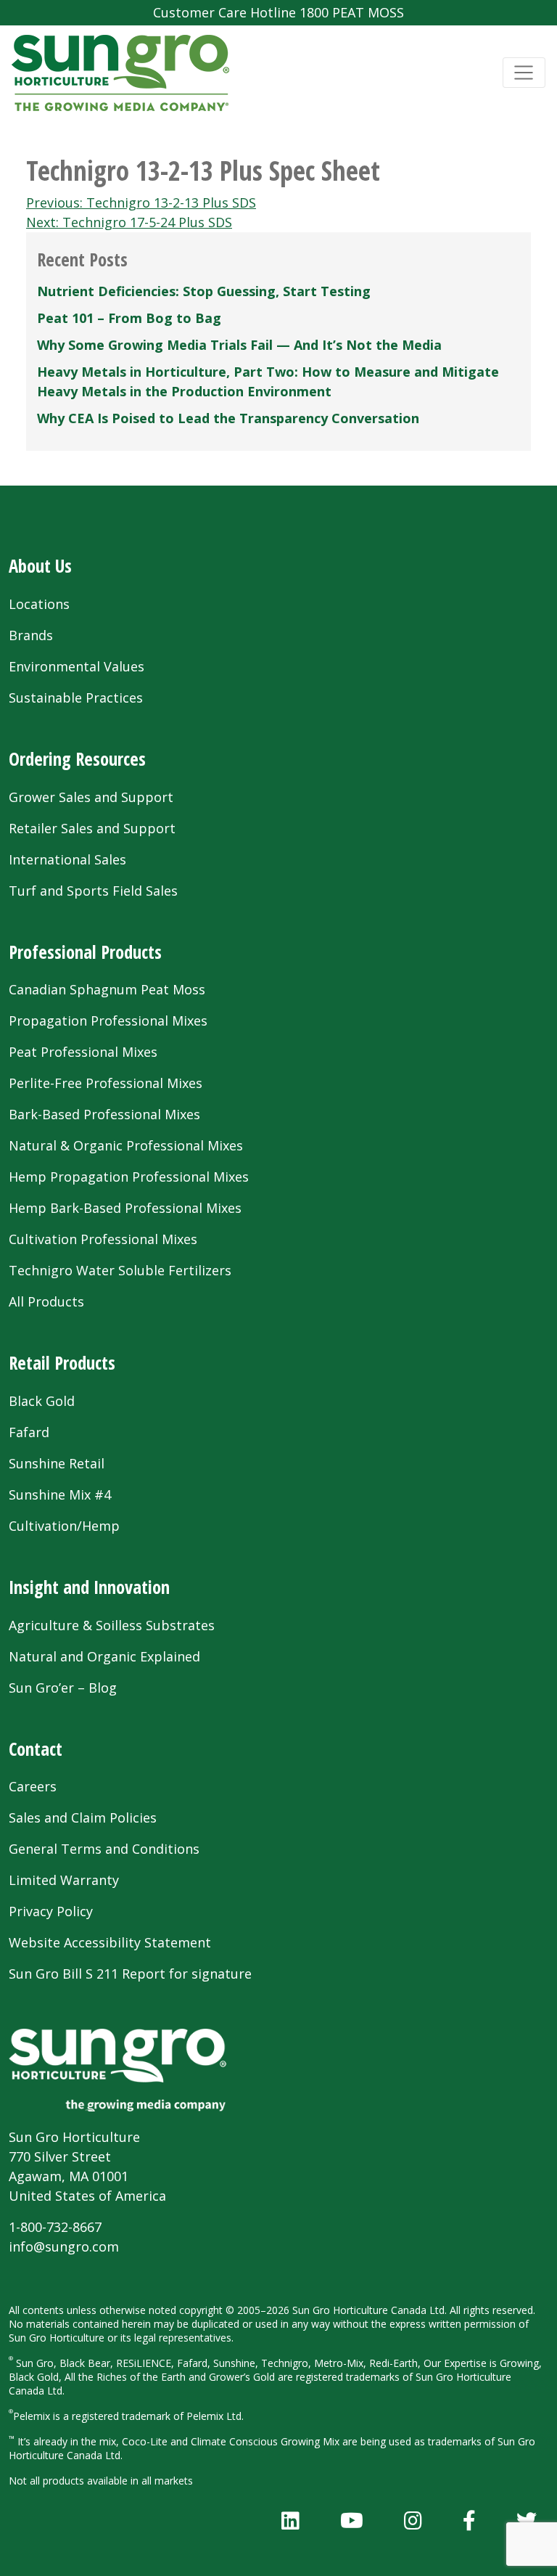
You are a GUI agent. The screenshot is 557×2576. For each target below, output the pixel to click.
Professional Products (85, 952)
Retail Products (62, 1363)
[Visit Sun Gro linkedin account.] (290, 2520)
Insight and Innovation (89, 1587)
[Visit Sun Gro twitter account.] (527, 2520)
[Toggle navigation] (524, 73)
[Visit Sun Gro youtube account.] (352, 2520)
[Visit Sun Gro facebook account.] (469, 2520)
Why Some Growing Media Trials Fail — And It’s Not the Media (239, 345)
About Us (40, 566)
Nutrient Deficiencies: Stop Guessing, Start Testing (204, 291)
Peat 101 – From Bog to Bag (129, 318)
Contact (36, 1749)
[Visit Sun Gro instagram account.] (413, 2520)
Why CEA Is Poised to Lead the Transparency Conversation (228, 418)
